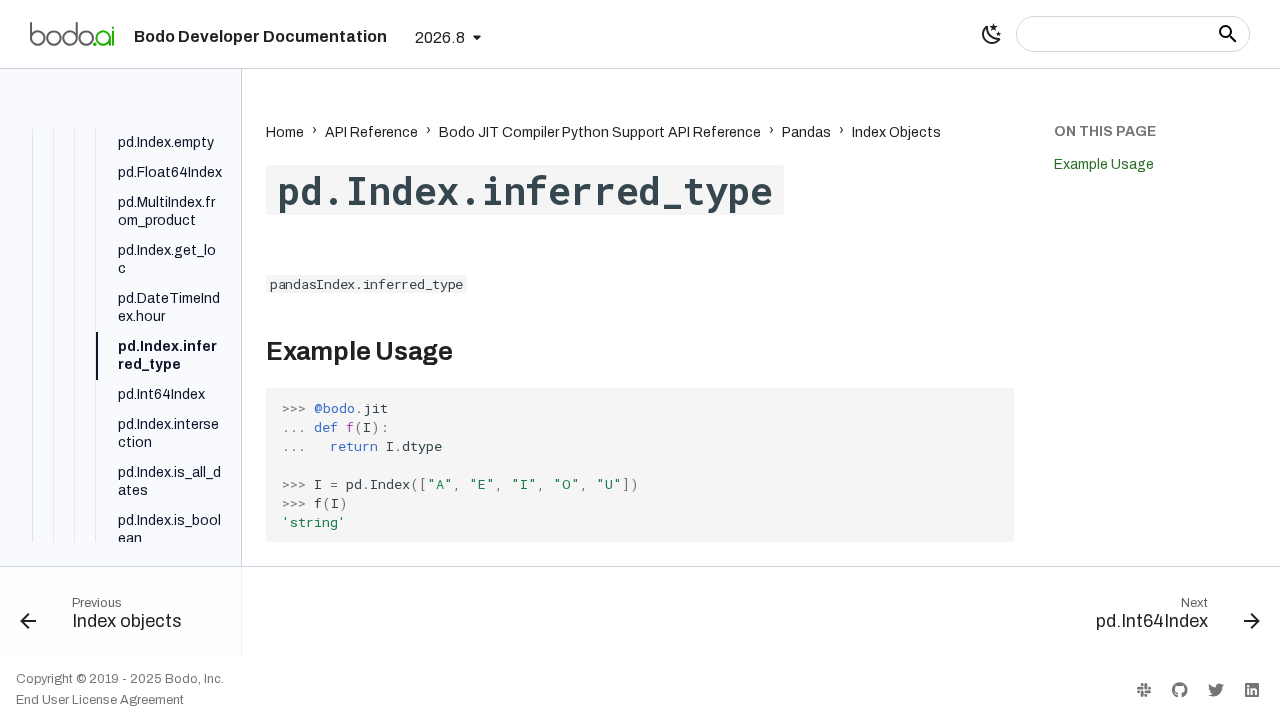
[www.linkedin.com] (1252, 689)
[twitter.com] (1216, 689)
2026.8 (440, 37)
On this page (1105, 131)
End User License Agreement (100, 700)
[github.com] (1180, 689)
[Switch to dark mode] (992, 34)
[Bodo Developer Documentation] (72, 34)
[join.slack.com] (1144, 689)
